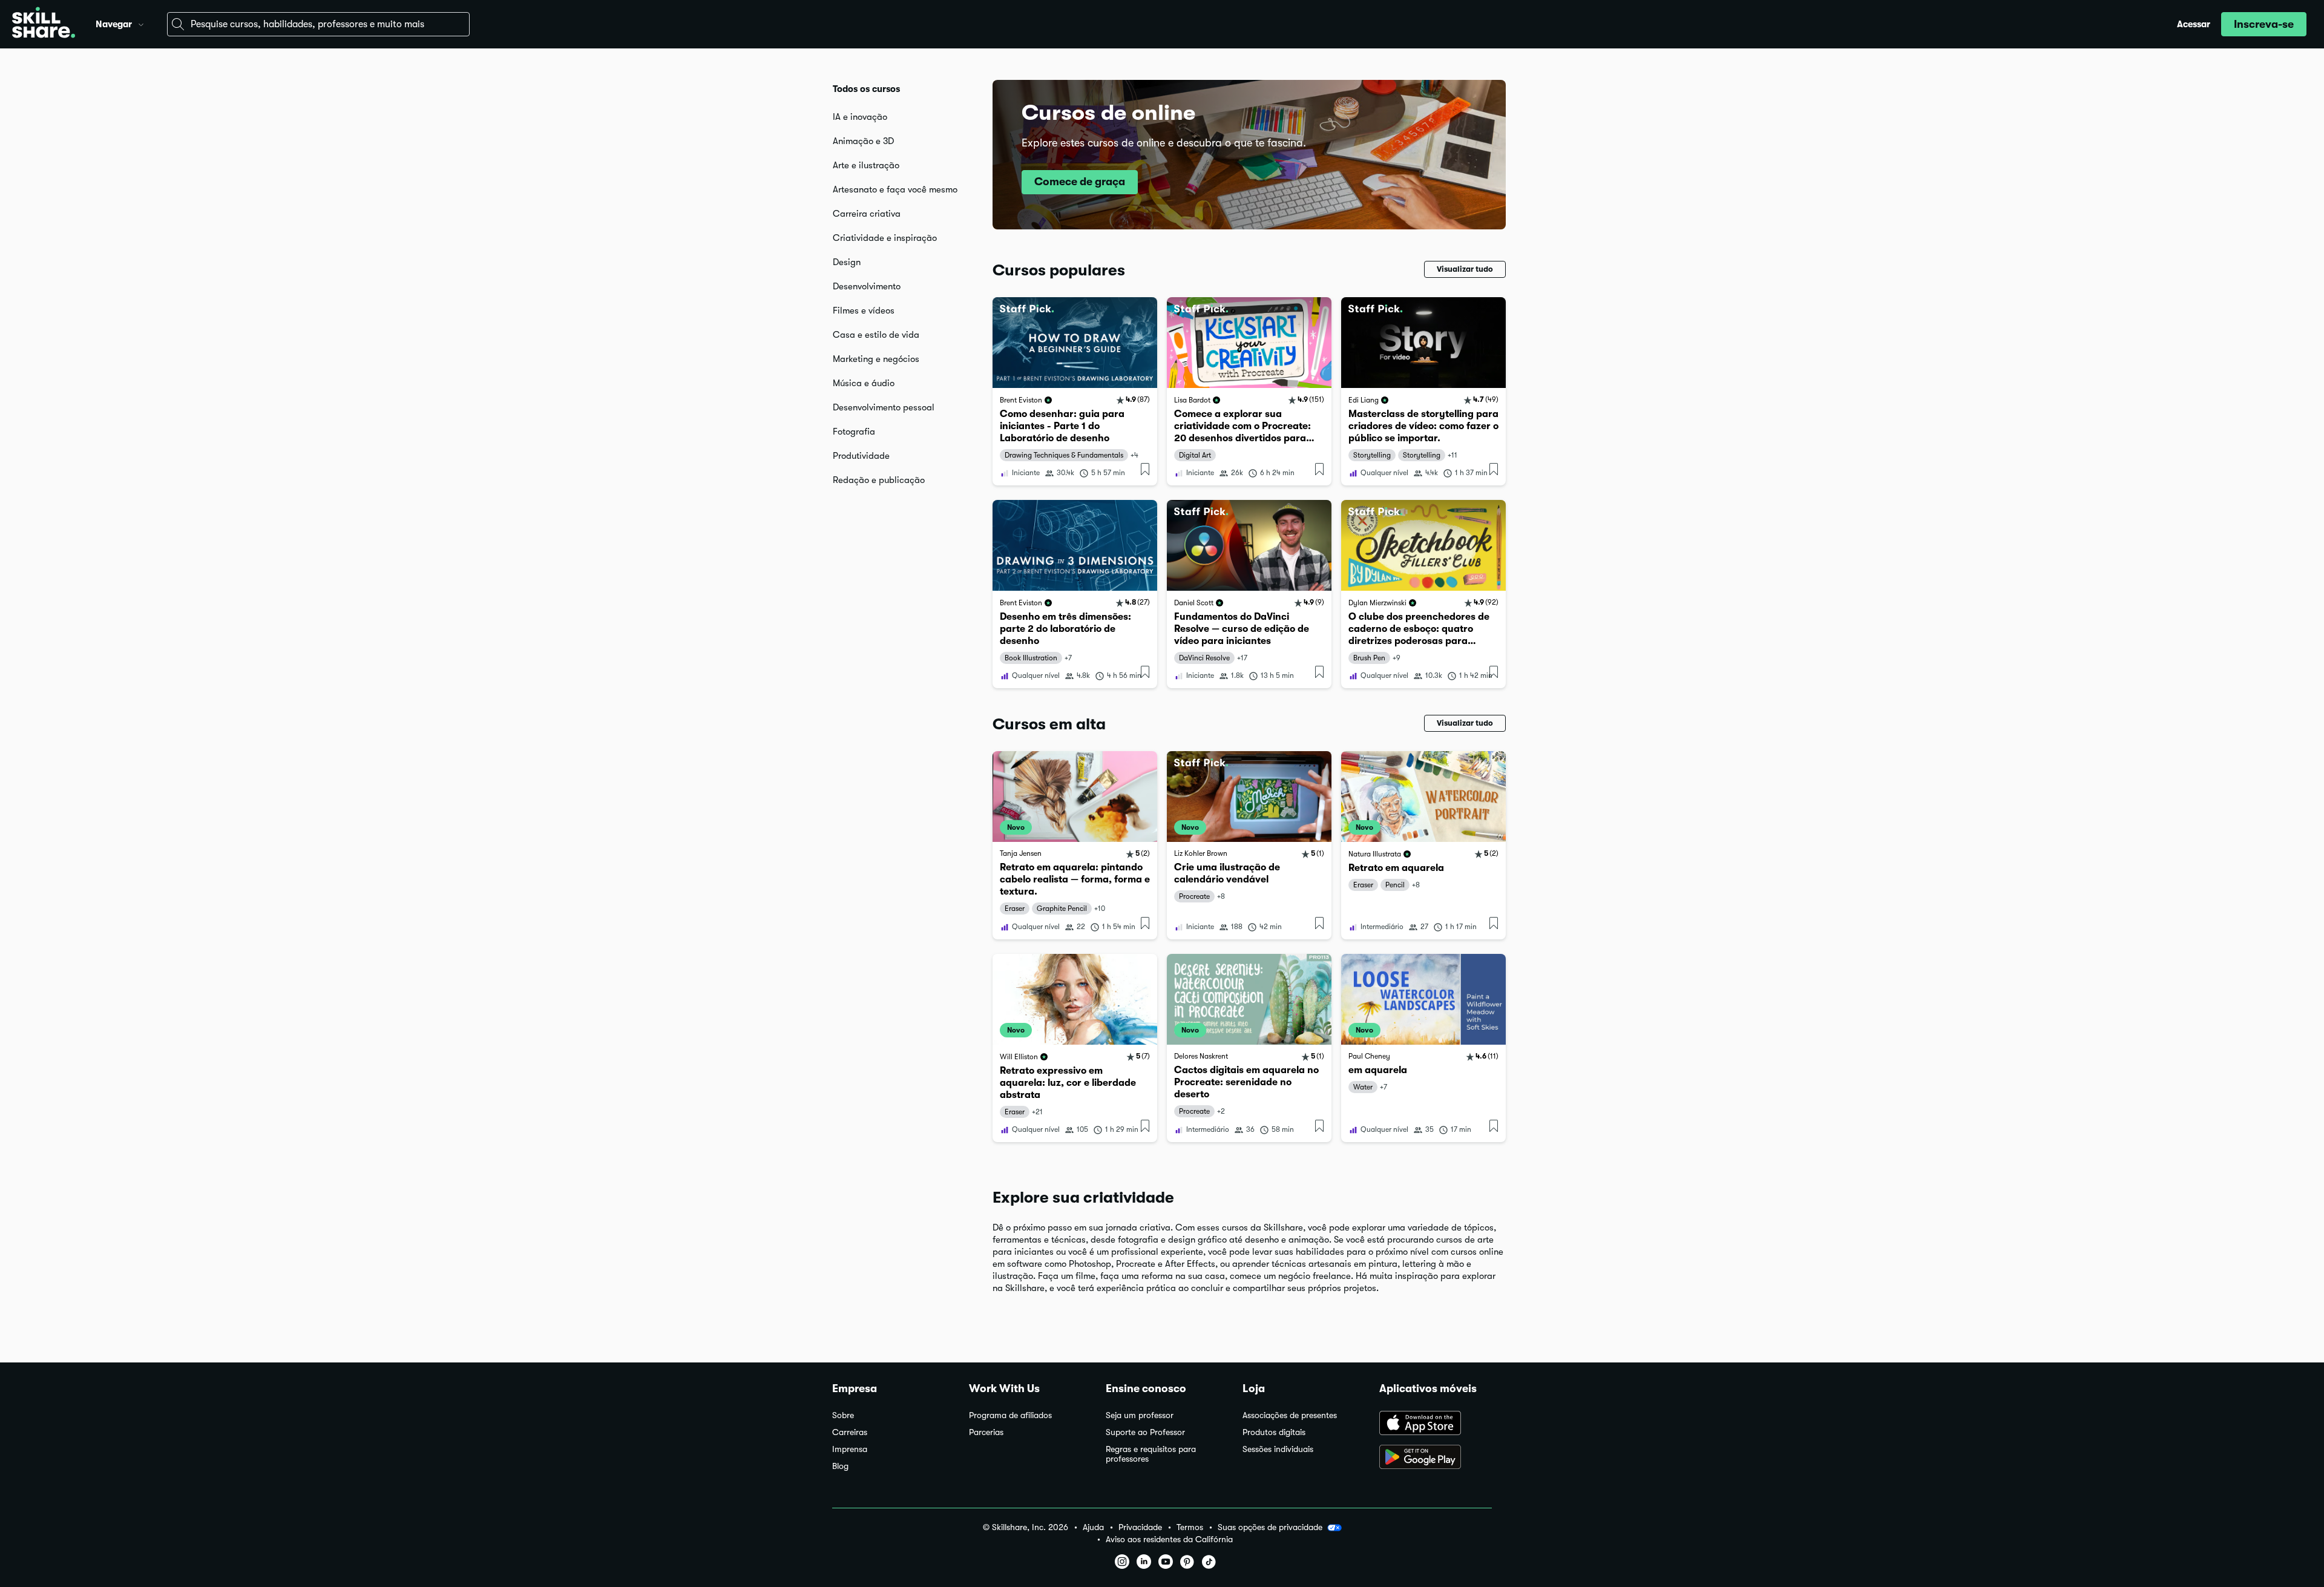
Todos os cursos (866, 89)
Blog (840, 1466)
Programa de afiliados (1010, 1415)
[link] (1075, 391)
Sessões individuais (1278, 1449)
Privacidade (1140, 1527)
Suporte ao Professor (1145, 1432)
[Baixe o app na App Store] (1436, 1424)
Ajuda (1093, 1527)
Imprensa (850, 1449)
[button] (141, 23)
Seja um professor (1140, 1415)
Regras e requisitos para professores (1151, 1454)
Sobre (843, 1415)
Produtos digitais (1274, 1432)
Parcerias (986, 1432)
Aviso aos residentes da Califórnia (1169, 1539)
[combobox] (318, 24)
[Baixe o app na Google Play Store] (1436, 1458)
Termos (1190, 1527)
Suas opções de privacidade (1270, 1527)
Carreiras (850, 1432)
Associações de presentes (1290, 1415)
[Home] (44, 24)
